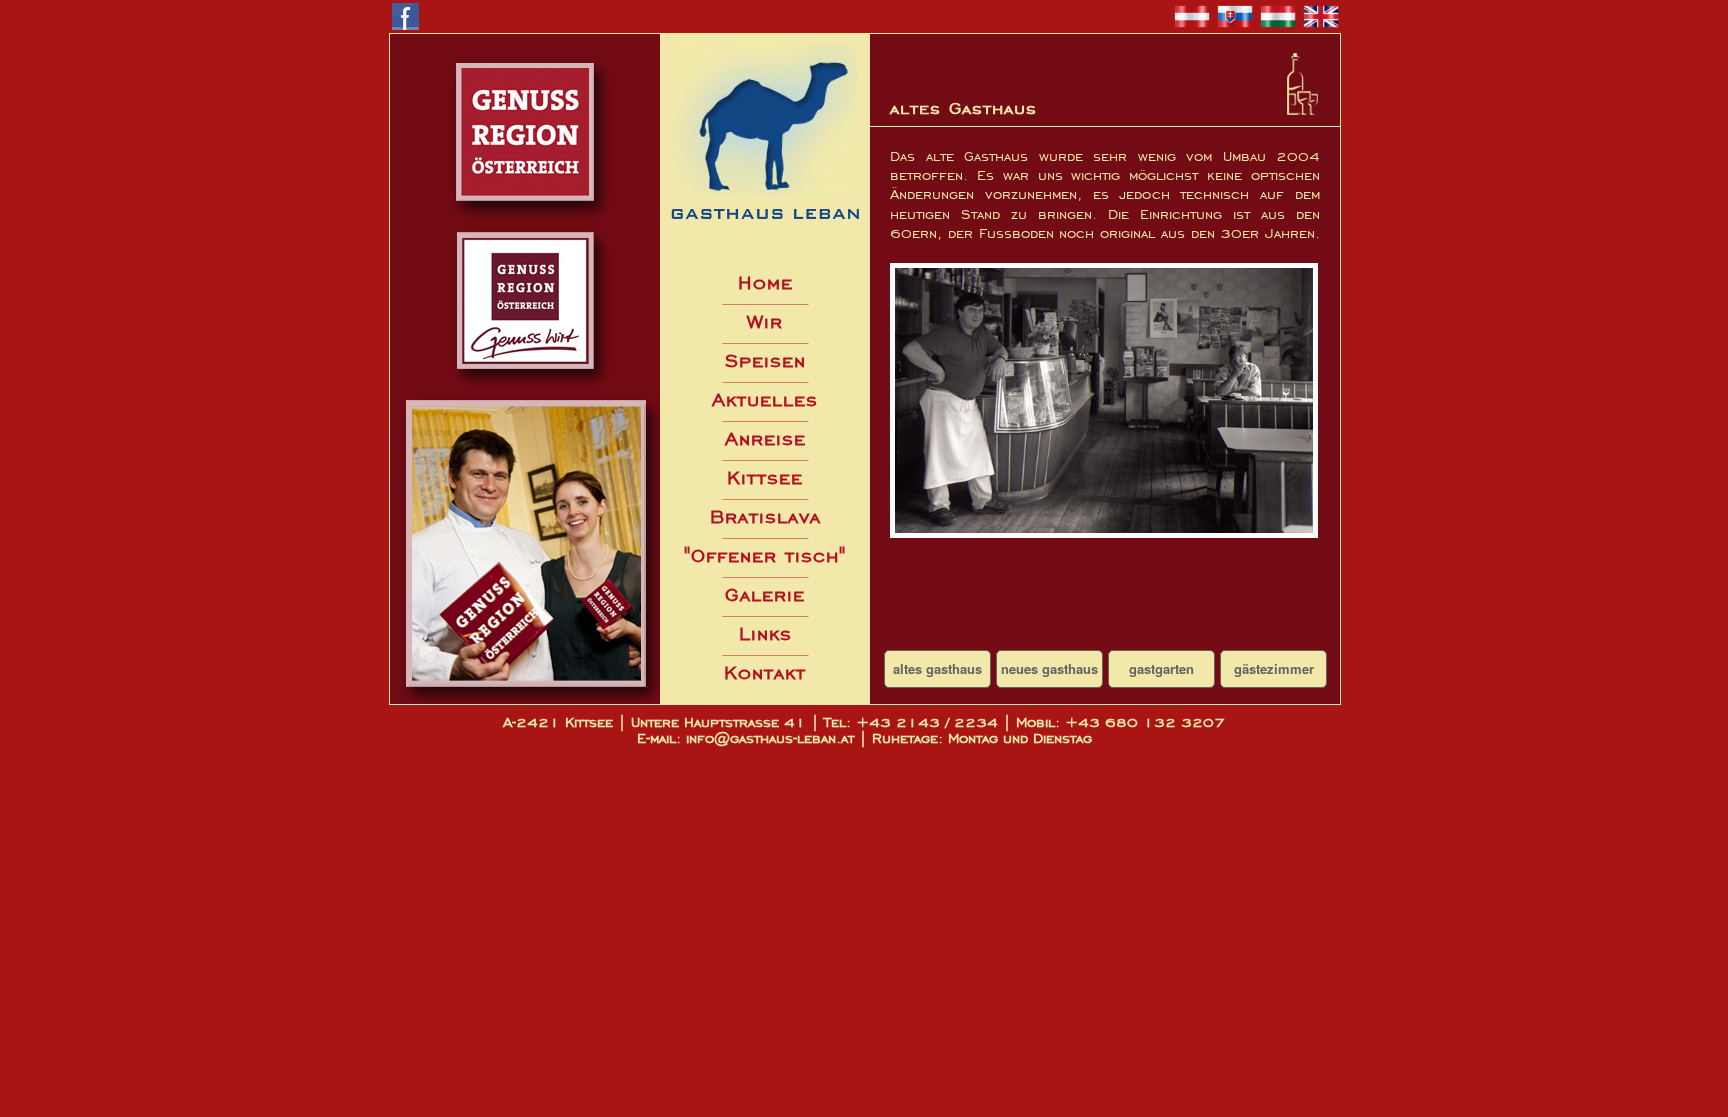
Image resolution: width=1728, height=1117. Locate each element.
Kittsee (765, 477)
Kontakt (765, 672)
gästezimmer (1274, 668)
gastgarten (1161, 668)
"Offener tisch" (765, 555)
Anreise (765, 438)
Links (765, 633)
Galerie (765, 594)
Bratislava (765, 516)
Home (765, 282)
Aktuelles (765, 399)
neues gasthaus (1049, 668)
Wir (765, 321)
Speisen (765, 360)
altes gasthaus (937, 668)
